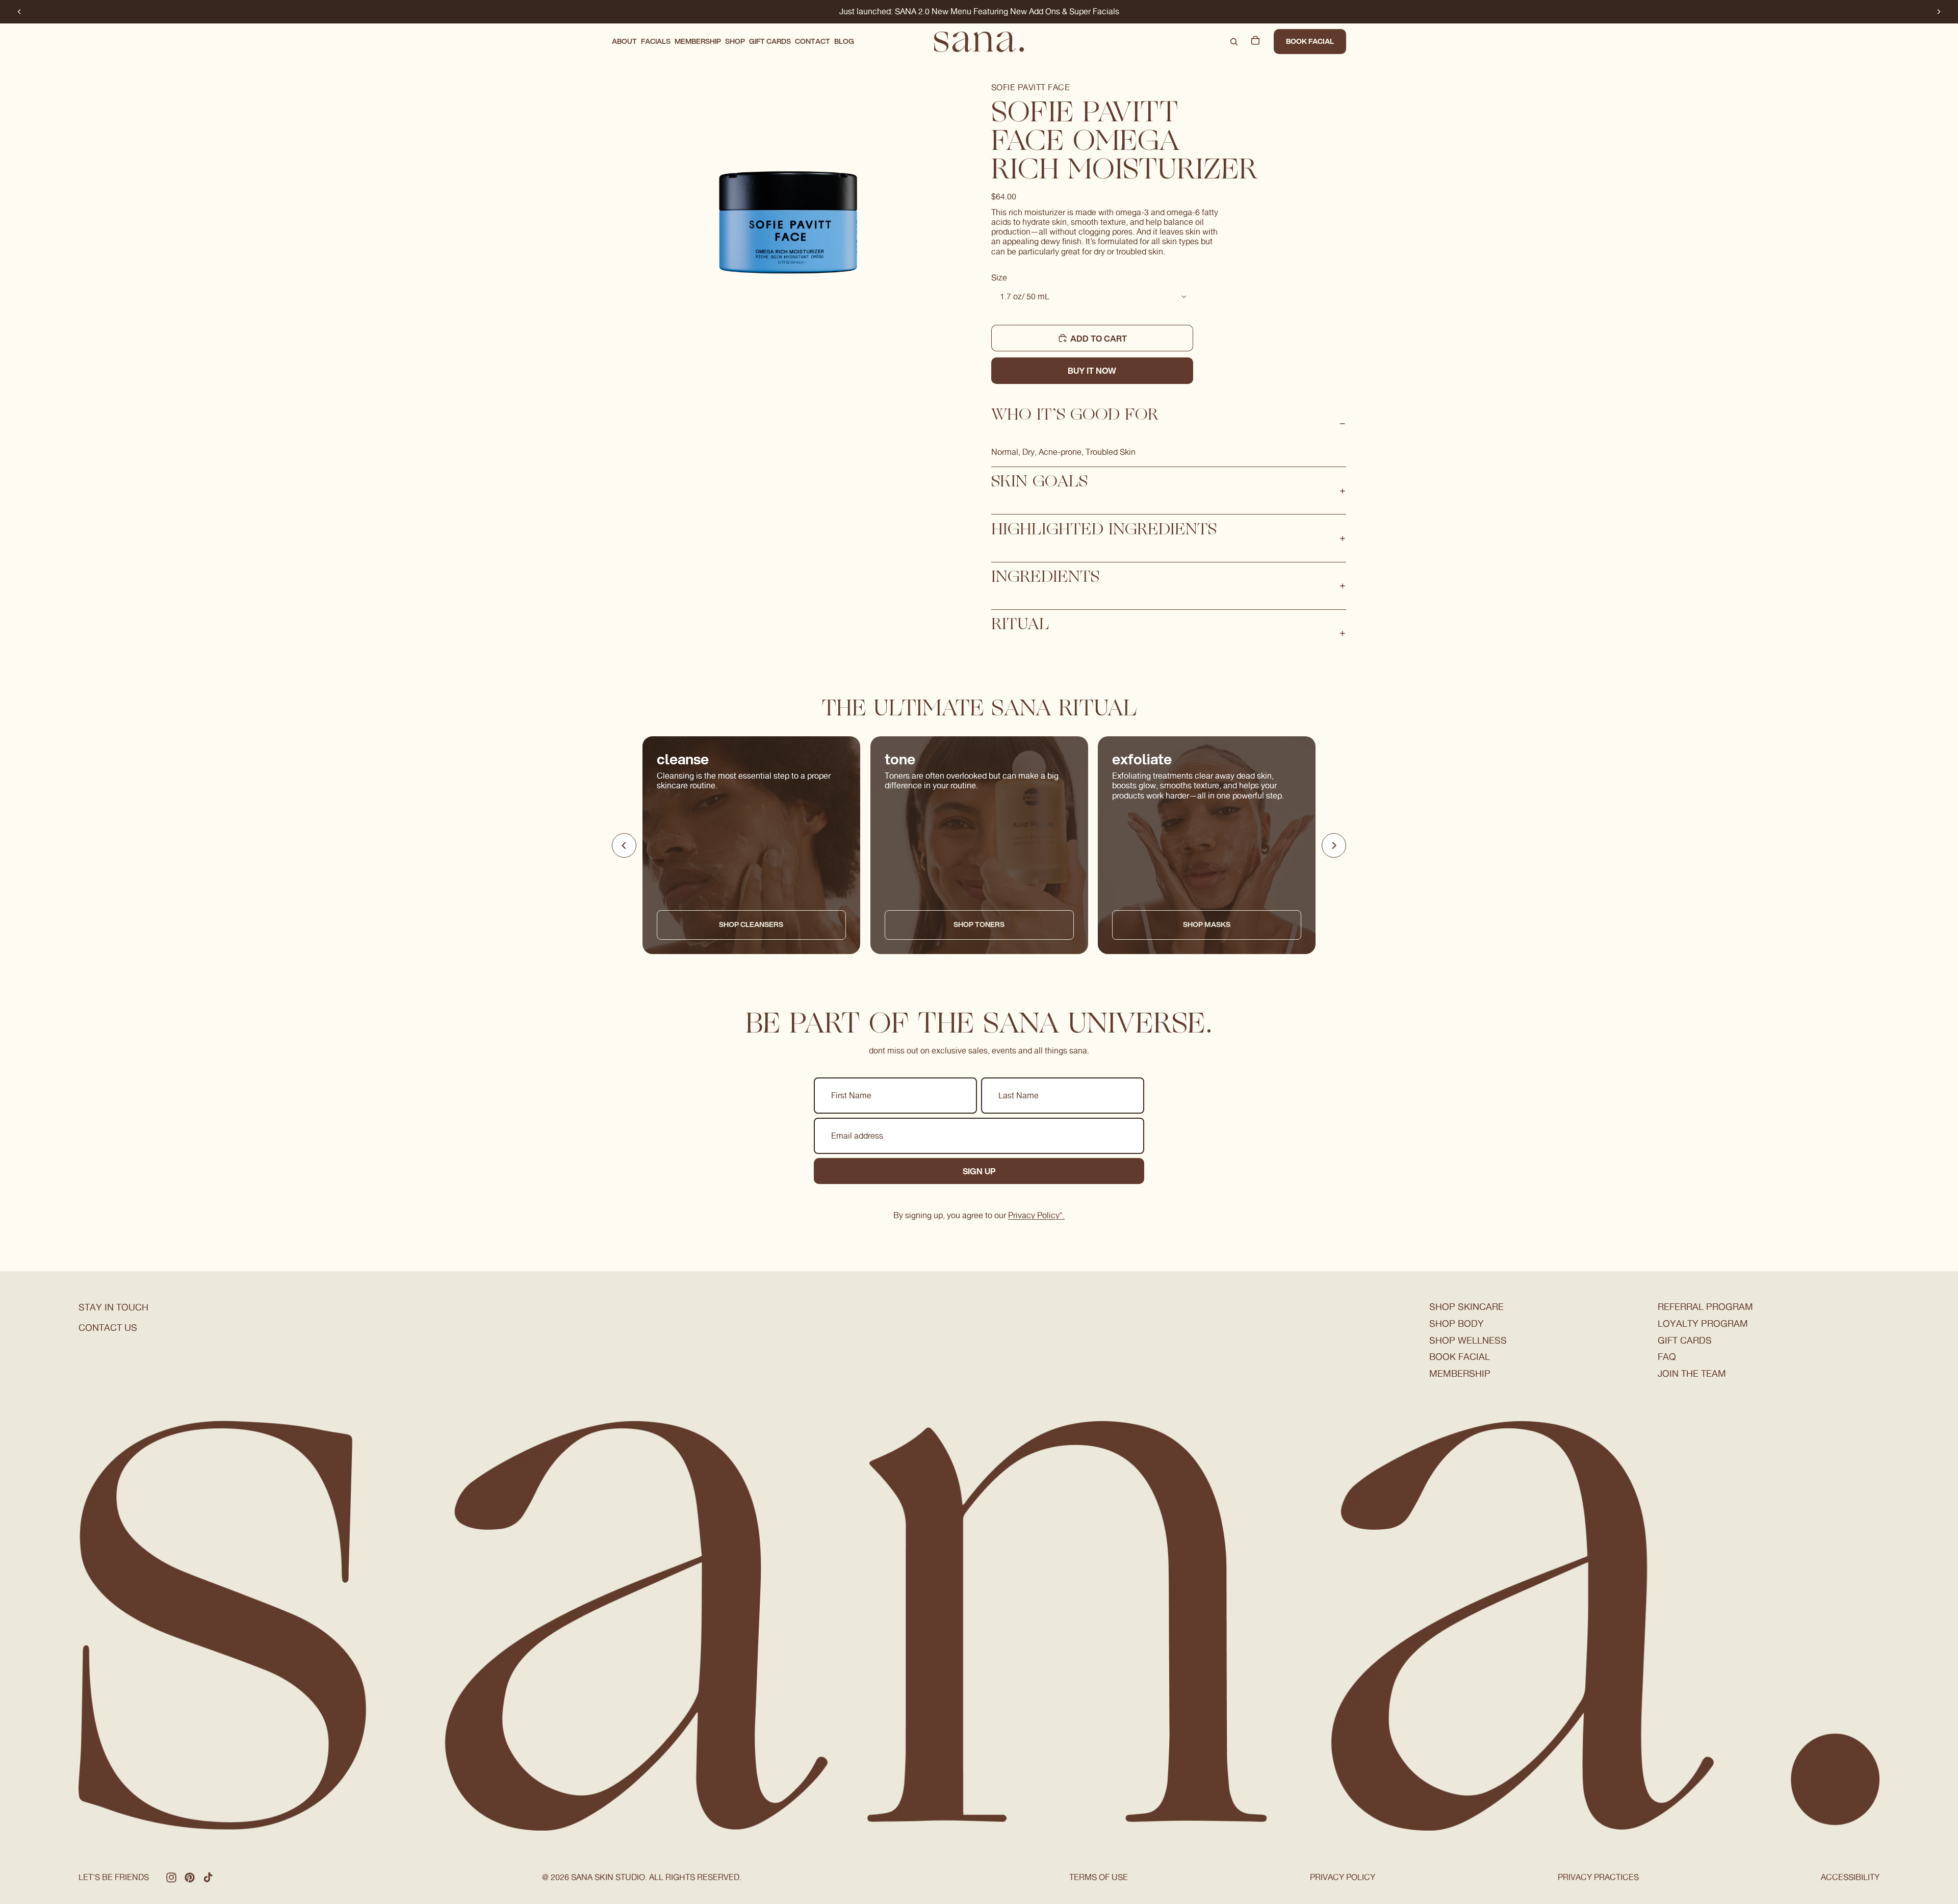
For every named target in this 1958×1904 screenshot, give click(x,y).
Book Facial (1310, 41)
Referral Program (1705, 1307)
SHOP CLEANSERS (751, 925)
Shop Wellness (1468, 1340)
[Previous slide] (19, 12)
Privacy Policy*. (1036, 1215)
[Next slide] (1939, 12)
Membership (1460, 1373)
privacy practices (1598, 1877)
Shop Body (1457, 1323)
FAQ (1667, 1357)
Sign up (979, 1171)
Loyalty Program (1703, 1323)
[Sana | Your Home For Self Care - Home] (979, 42)
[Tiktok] (208, 1877)
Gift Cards (1685, 1340)
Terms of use (1099, 1877)
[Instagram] (171, 1877)
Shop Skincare (1466, 1307)
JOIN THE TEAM (1692, 1373)
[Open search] (1234, 42)
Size (999, 278)
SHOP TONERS (979, 925)
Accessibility (1850, 1877)
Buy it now (1092, 370)
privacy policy (1343, 1877)
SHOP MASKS (1207, 925)
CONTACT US (108, 1328)
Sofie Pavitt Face (1030, 87)
